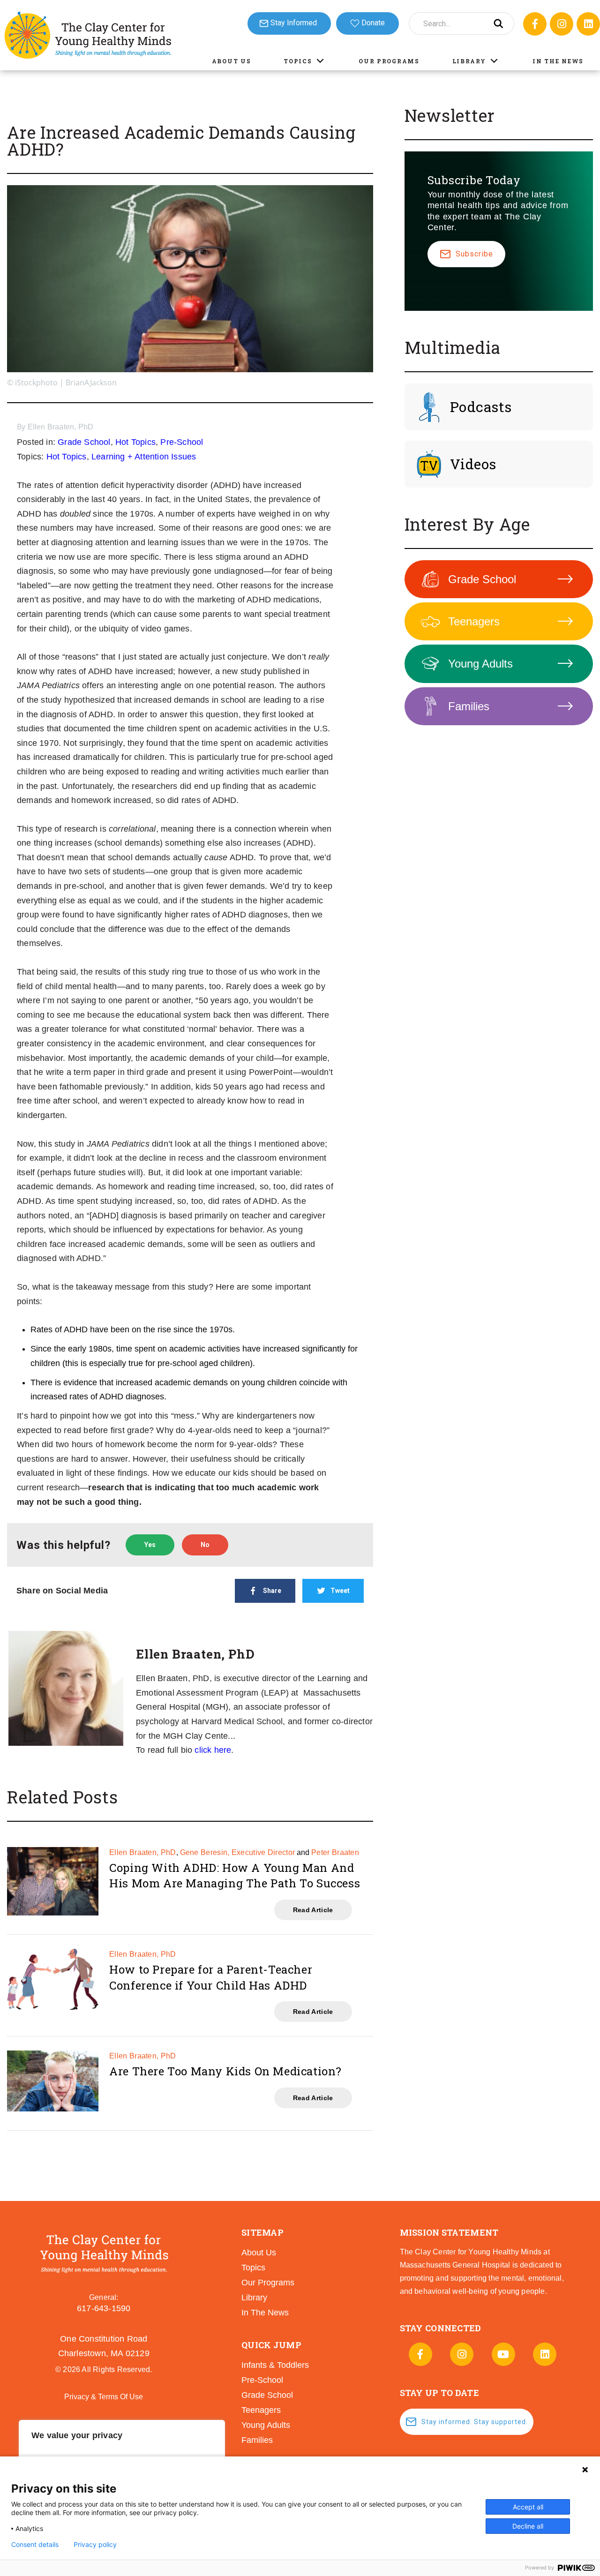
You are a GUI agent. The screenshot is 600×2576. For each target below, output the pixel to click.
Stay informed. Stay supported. (475, 2422)
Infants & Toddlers (275, 2365)
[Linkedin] (588, 24)
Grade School (84, 442)
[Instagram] (562, 24)
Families (469, 706)
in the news (265, 2313)
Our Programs (389, 61)
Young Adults (480, 664)
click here (213, 1750)
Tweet (340, 1591)
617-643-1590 (104, 2308)
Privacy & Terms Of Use (104, 2397)
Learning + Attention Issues (144, 457)
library (254, 2298)
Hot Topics (135, 442)
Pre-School (182, 442)
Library (469, 61)
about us (259, 2253)
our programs (268, 2283)
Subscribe (474, 254)
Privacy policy (95, 2545)
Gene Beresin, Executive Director (238, 1852)
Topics (298, 61)
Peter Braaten (335, 1852)
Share (272, 1591)
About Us (232, 61)
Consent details (35, 2545)
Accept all (528, 2507)
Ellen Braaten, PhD (61, 427)
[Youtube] (503, 2354)
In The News (558, 61)
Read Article (313, 1910)
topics (253, 2268)
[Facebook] (535, 24)
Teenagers (474, 621)
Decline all (528, 2526)
